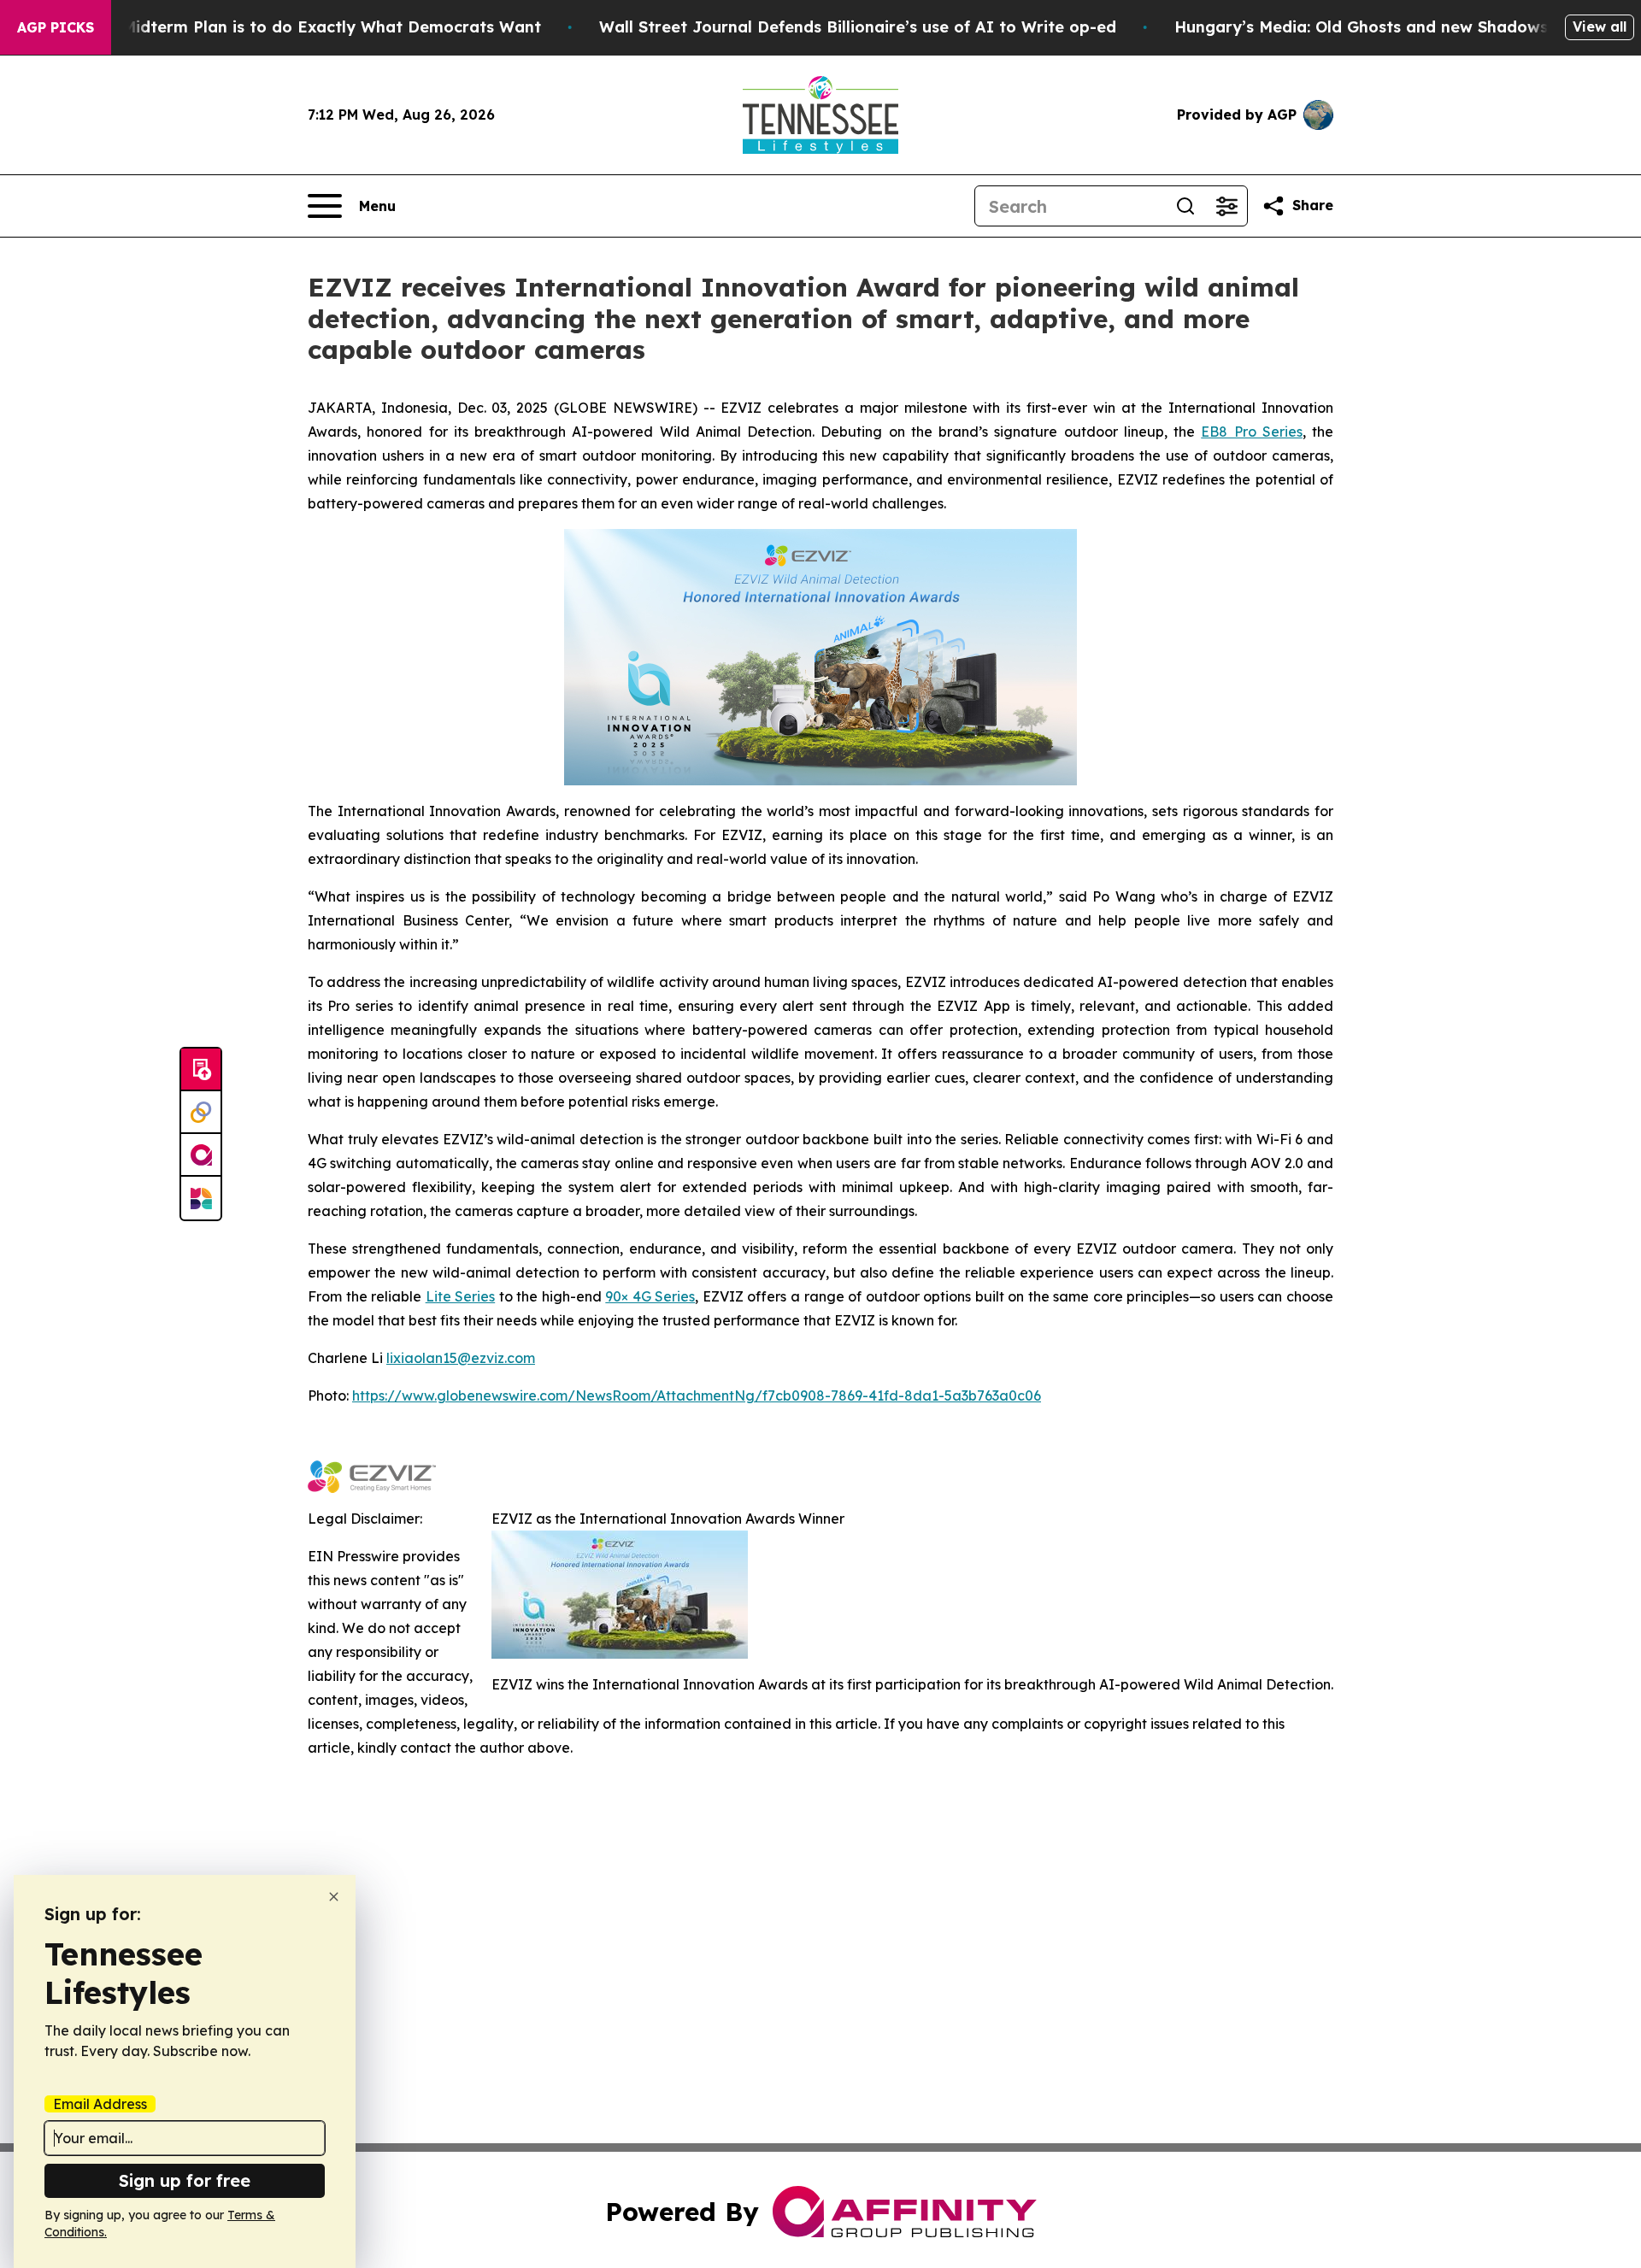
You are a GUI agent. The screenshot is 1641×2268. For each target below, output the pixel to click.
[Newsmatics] (201, 1198)
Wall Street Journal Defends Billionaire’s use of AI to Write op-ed (858, 27)
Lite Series (461, 1296)
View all (1600, 26)
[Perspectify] (201, 1113)
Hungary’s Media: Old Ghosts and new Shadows (1361, 27)
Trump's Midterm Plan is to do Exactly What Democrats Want (298, 27)
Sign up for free (185, 2180)
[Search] (1185, 206)
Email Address (100, 2104)
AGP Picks (56, 27)
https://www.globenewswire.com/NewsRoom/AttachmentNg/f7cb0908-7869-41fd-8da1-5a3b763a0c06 (697, 1395)
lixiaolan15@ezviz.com (461, 1358)
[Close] (334, 1897)
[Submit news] (201, 1070)
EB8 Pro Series (1252, 432)
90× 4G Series (650, 1296)
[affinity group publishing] (201, 1155)
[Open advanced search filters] (1226, 206)
